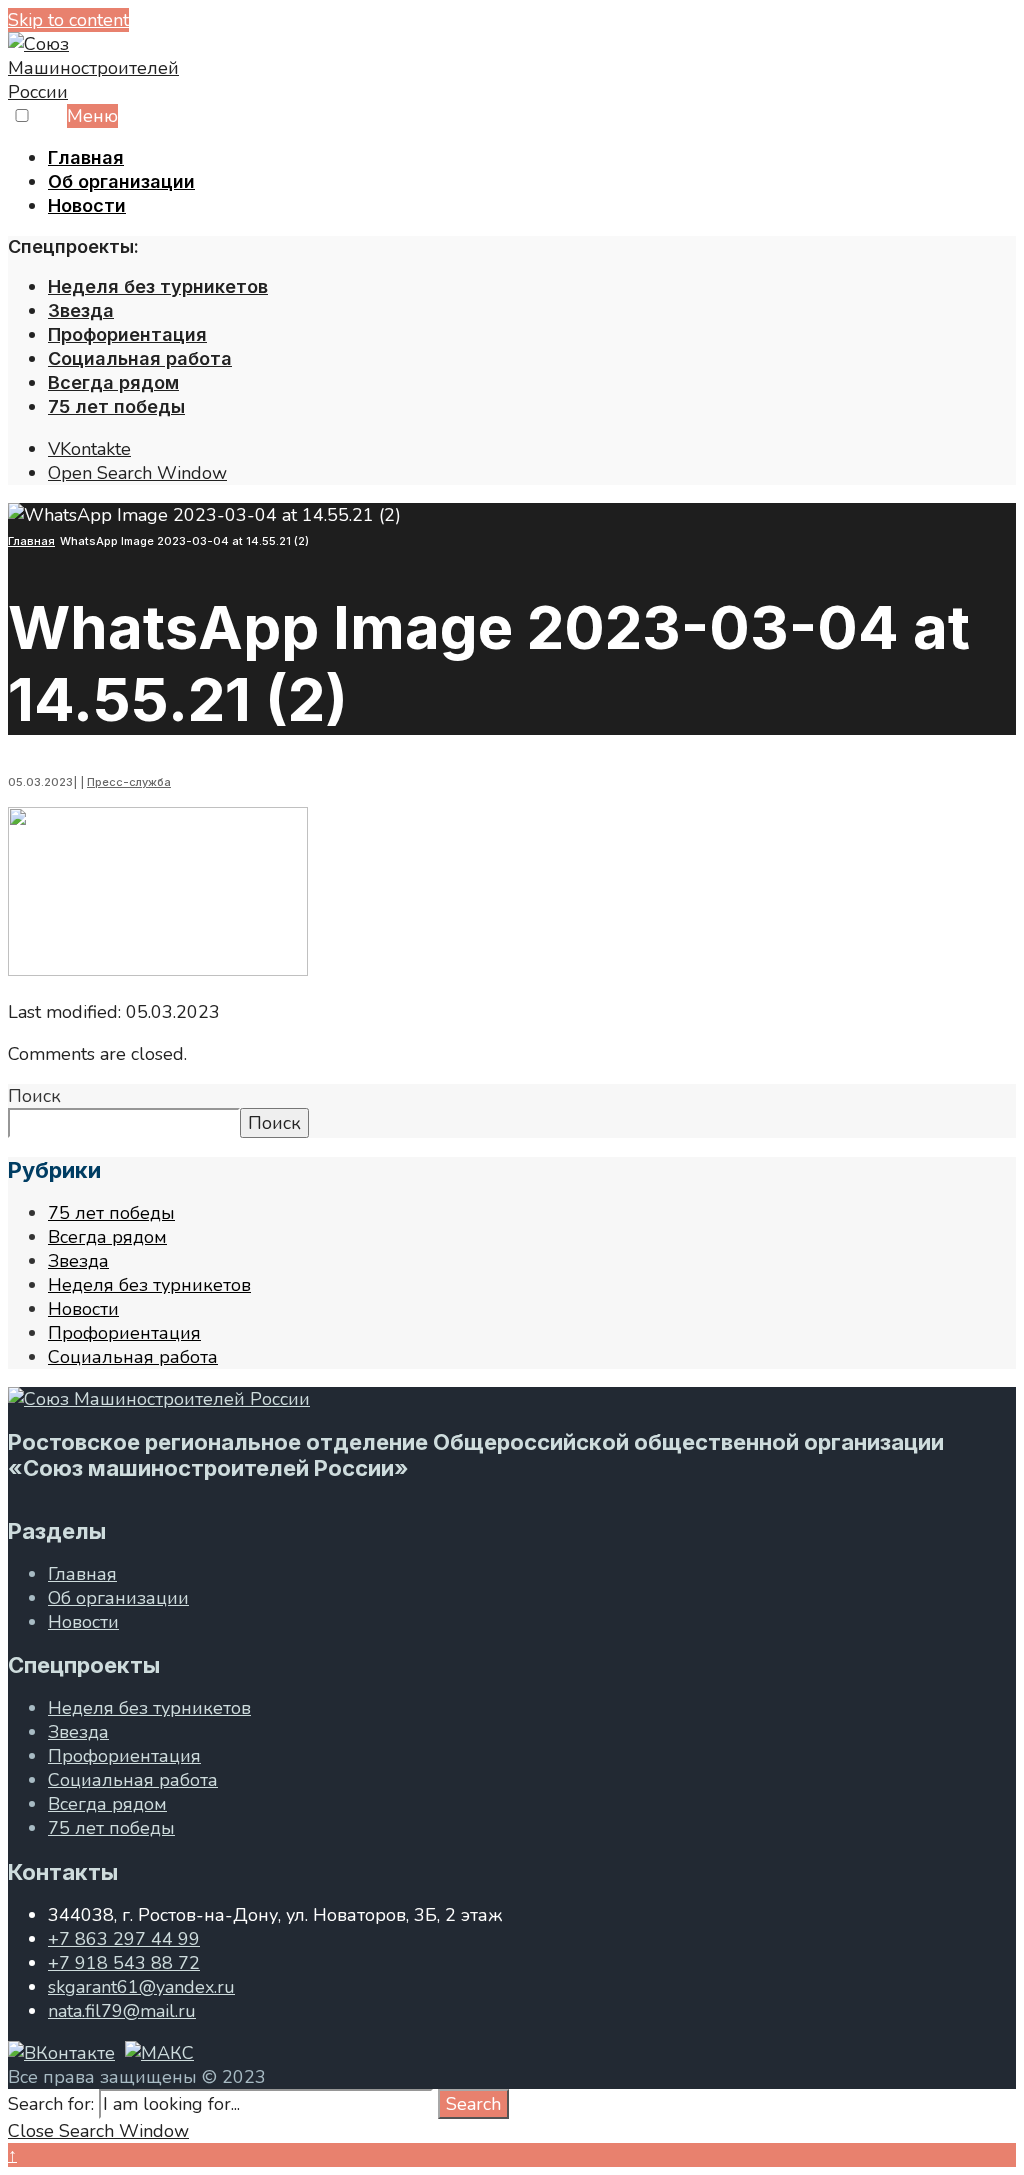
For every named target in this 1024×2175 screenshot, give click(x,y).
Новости (87, 205)
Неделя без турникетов (158, 286)
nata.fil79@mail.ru (122, 2011)
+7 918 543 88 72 (124, 1963)
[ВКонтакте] (61, 2053)
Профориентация (127, 334)
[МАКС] (159, 2053)
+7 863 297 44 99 (124, 1939)
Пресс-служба (129, 782)
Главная (86, 157)
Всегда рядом (113, 382)
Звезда (81, 310)
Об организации (121, 181)
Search (473, 2104)
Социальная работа (140, 358)
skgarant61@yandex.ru (141, 1987)
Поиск (34, 1096)
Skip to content (68, 20)
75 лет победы (116, 406)
